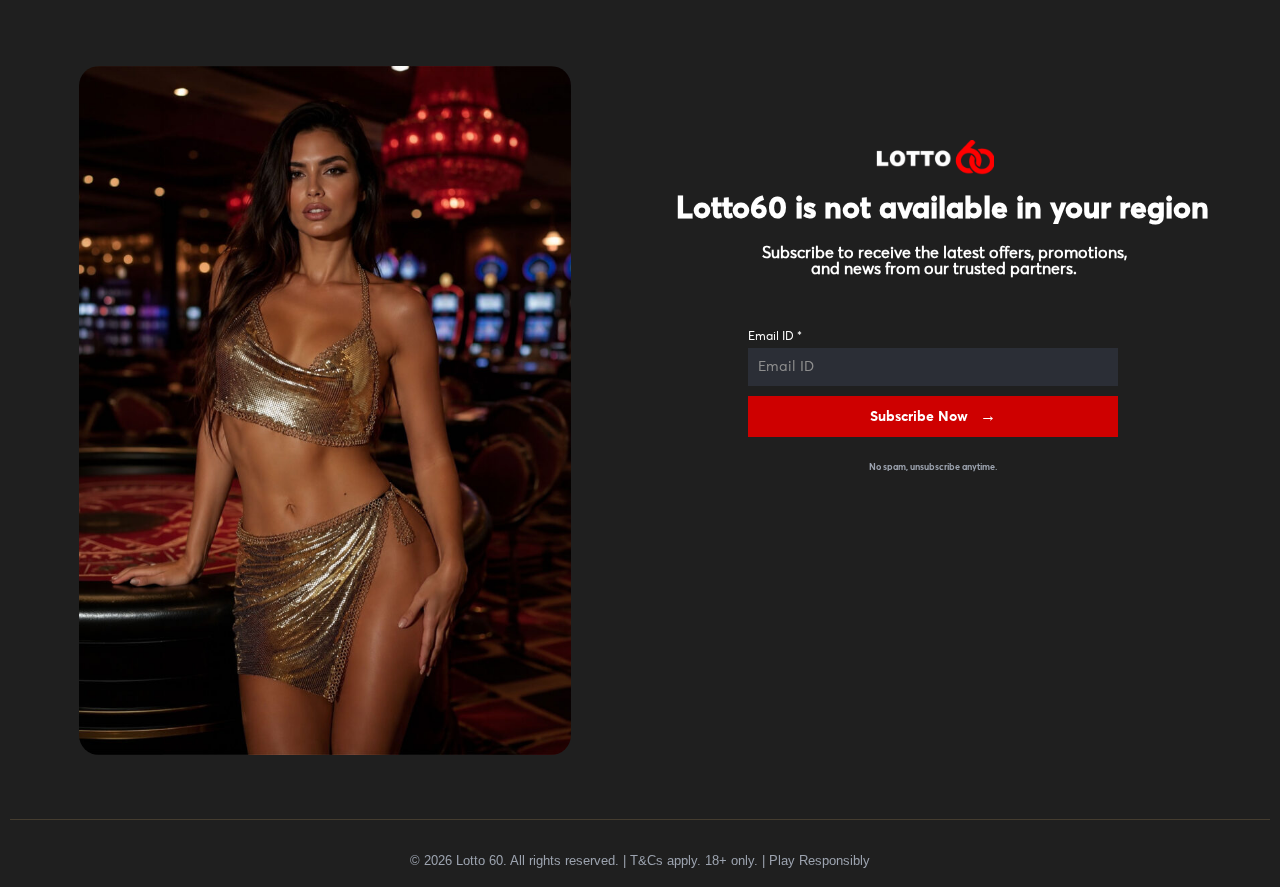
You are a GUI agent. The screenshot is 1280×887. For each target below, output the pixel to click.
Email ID (775, 337)
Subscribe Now (919, 417)
